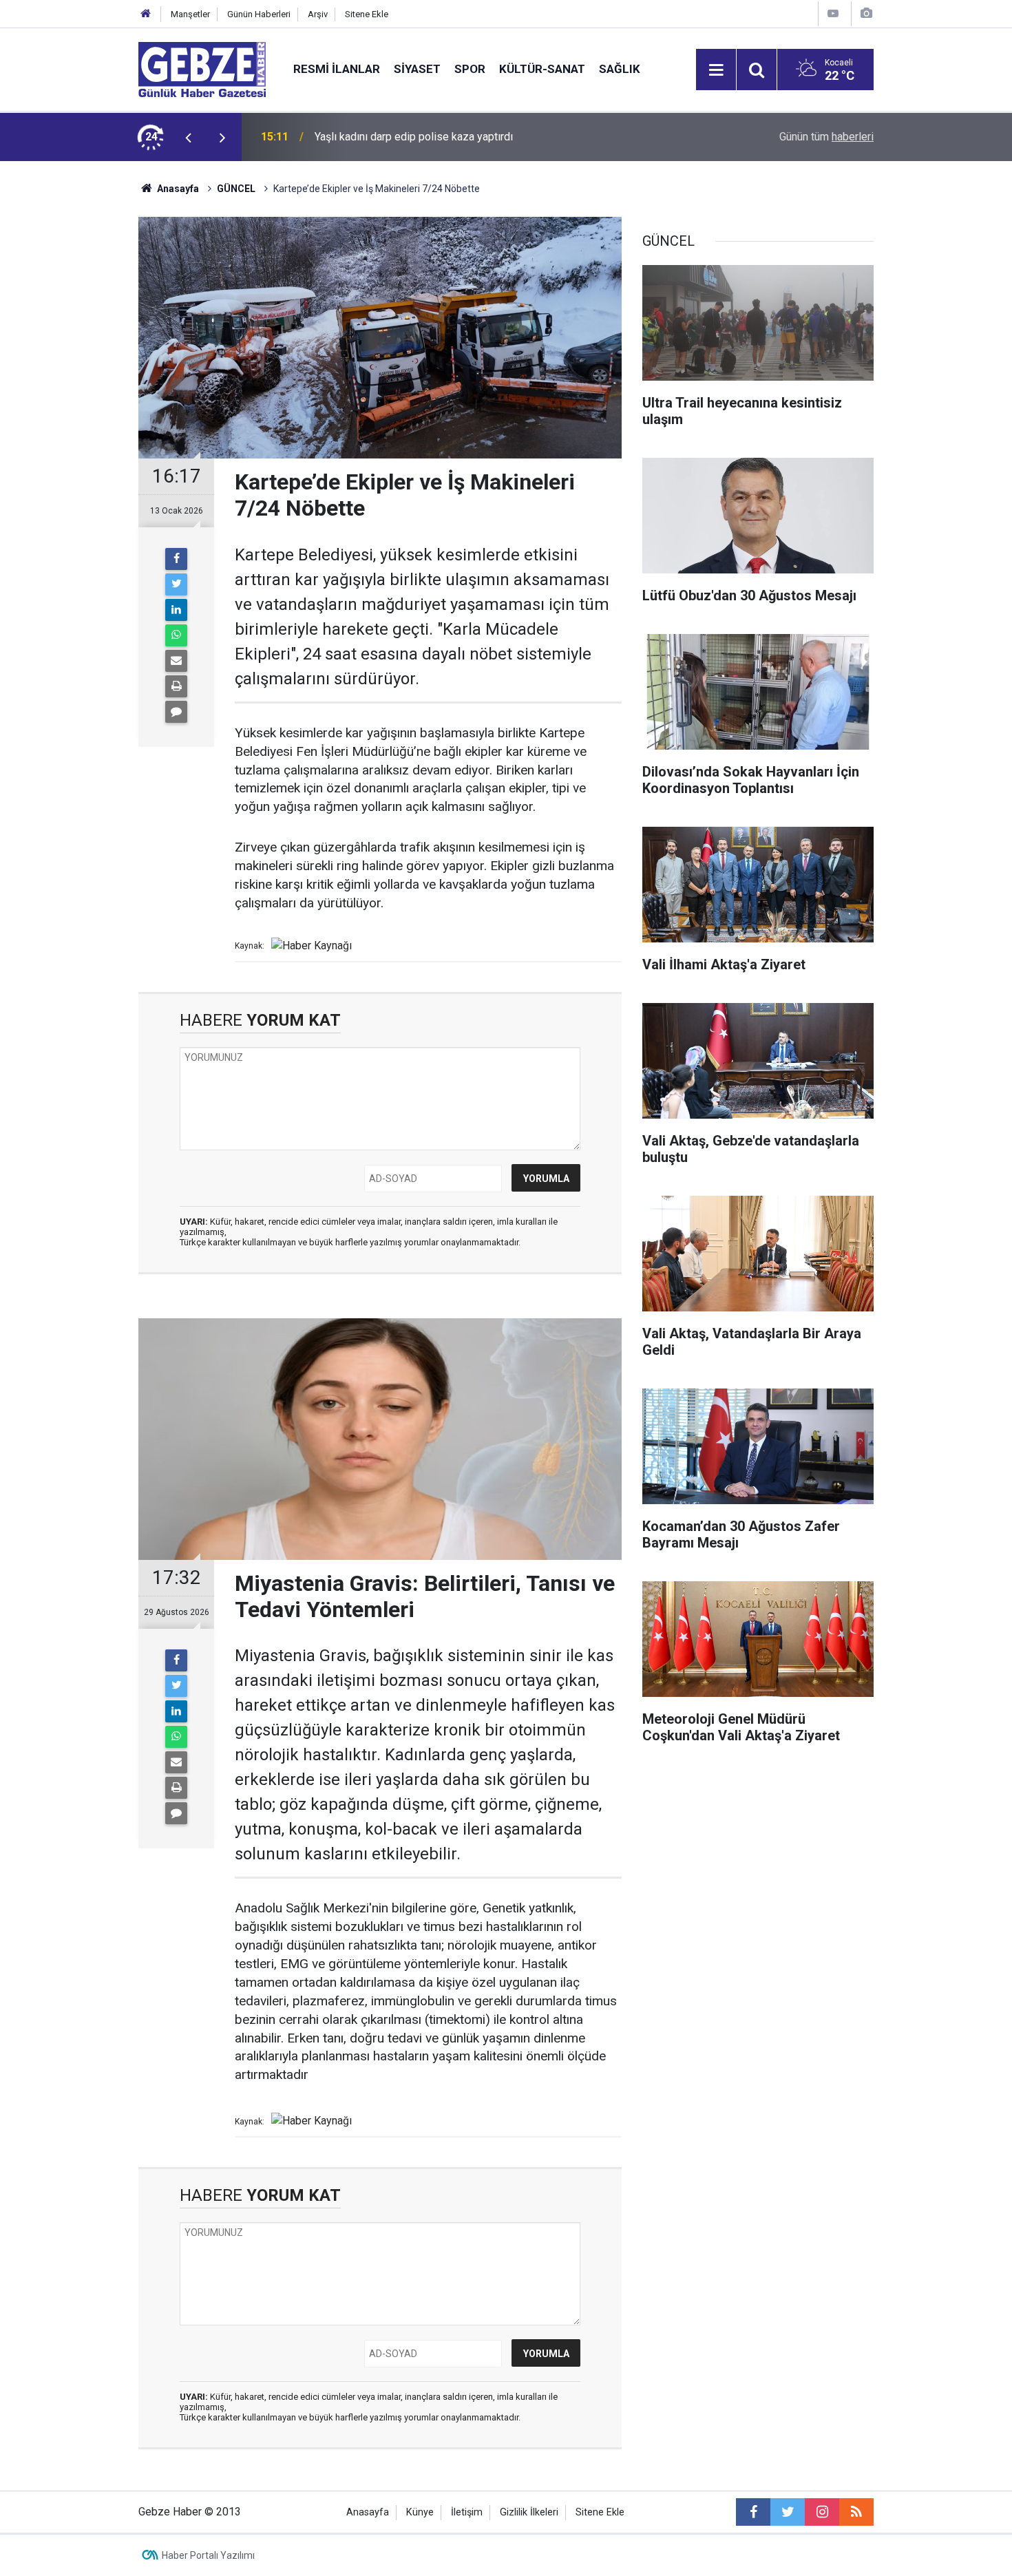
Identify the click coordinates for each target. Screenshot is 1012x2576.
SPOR (470, 69)
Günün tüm (826, 137)
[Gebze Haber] (202, 68)
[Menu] (716, 70)
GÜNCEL (236, 189)
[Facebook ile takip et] (753, 2512)
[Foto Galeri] (866, 13)
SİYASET (417, 69)
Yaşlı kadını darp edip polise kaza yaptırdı (414, 137)
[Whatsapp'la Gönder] (176, 635)
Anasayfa (177, 189)
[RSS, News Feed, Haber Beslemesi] (856, 2512)
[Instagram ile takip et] (822, 2512)
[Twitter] (176, 584)
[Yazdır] (176, 686)
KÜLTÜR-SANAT (542, 69)
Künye (420, 2512)
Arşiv (318, 14)
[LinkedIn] (176, 610)
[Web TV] (833, 13)
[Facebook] (176, 559)
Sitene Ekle (367, 14)
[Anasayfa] (146, 14)
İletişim (467, 2512)
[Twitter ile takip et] (788, 2512)
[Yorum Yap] (176, 712)
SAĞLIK (620, 69)
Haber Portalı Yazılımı (208, 2555)
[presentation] (188, 137)
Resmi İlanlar (337, 69)
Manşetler (190, 14)
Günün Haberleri (259, 14)
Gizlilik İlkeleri (529, 2512)
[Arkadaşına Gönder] (176, 661)
